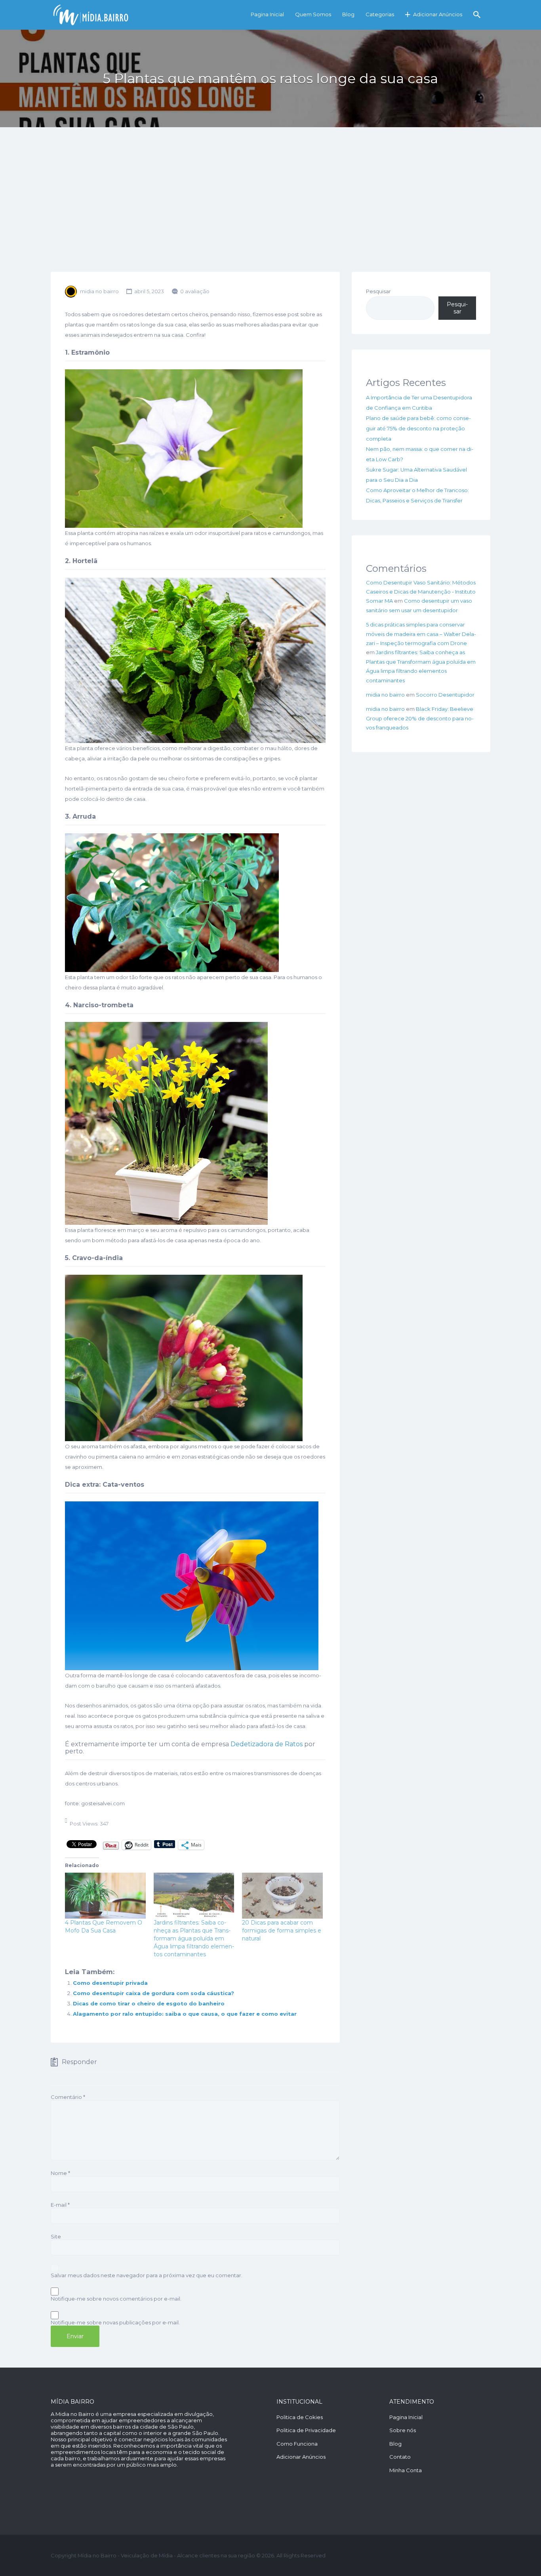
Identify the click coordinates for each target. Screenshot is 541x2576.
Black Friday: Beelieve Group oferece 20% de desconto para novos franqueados (420, 718)
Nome (60, 2173)
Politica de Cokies (300, 2417)
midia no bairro (99, 291)
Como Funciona (297, 2444)
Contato (400, 2457)
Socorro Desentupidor (445, 695)
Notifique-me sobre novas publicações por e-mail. (115, 2322)
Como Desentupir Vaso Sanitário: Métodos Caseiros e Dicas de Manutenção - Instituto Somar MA (421, 592)
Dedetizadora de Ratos (267, 1744)
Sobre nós (403, 2430)
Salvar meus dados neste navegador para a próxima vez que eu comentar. (147, 2275)
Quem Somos (313, 14)
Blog (348, 14)
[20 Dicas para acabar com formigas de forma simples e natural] (282, 1896)
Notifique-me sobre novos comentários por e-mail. (116, 2299)
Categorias (380, 14)
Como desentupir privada (110, 1983)
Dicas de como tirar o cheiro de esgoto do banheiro (149, 2003)
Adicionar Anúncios (438, 14)
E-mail (60, 2205)
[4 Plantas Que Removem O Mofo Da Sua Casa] (105, 1896)
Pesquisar (378, 291)
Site (56, 2236)
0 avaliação (195, 291)
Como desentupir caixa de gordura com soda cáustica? (153, 1993)
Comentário (68, 2097)
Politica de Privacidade (306, 2430)
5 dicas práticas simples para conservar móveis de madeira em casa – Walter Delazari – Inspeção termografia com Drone (421, 634)
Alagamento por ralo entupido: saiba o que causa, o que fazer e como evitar (185, 2014)
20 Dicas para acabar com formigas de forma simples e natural (282, 1931)
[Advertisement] (270, 212)
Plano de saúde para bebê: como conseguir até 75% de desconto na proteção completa (418, 428)
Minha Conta (406, 2470)
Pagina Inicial (267, 14)
